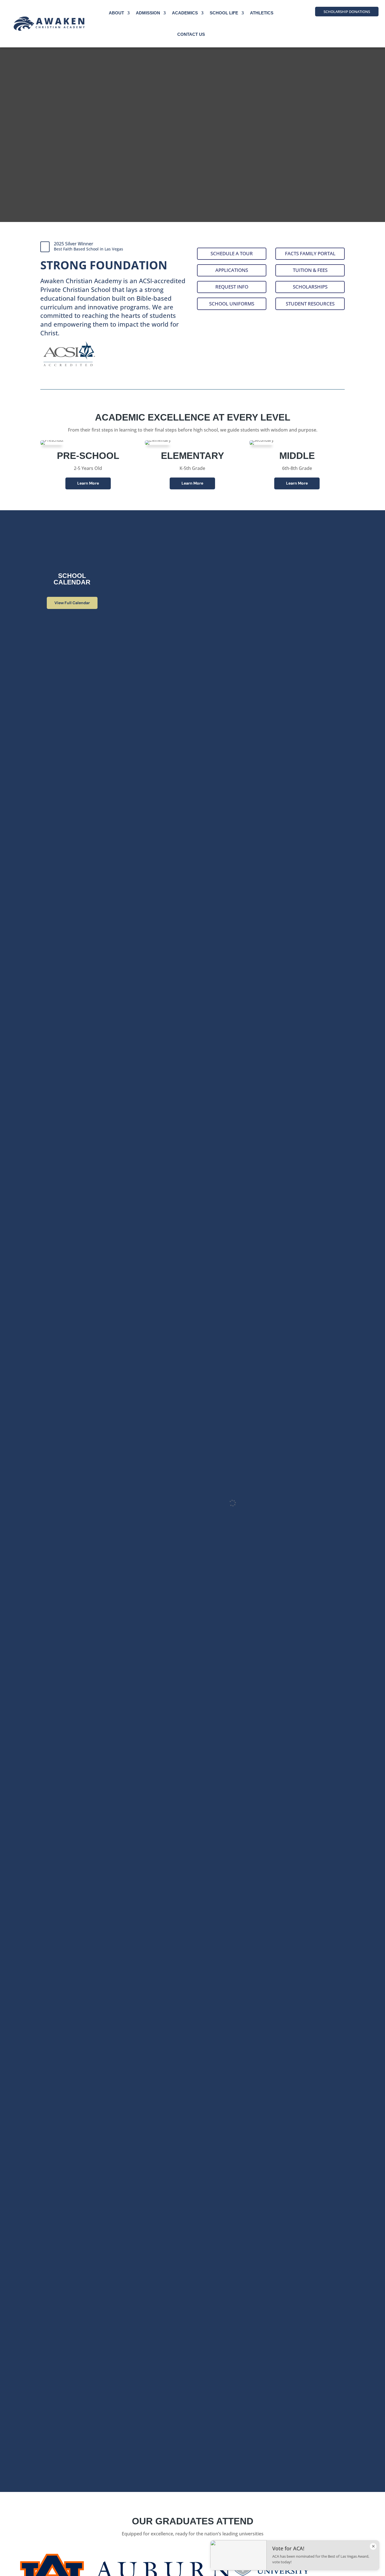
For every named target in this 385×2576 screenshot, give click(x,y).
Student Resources (310, 304)
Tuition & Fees (310, 270)
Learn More (88, 483)
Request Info (232, 287)
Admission (148, 13)
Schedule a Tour (232, 253)
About (116, 13)
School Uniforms (232, 304)
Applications (232, 270)
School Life (224, 13)
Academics (185, 13)
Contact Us (191, 34)
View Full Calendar (72, 603)
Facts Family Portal (310, 253)
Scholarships (310, 287)
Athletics (262, 13)
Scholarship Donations (347, 12)
